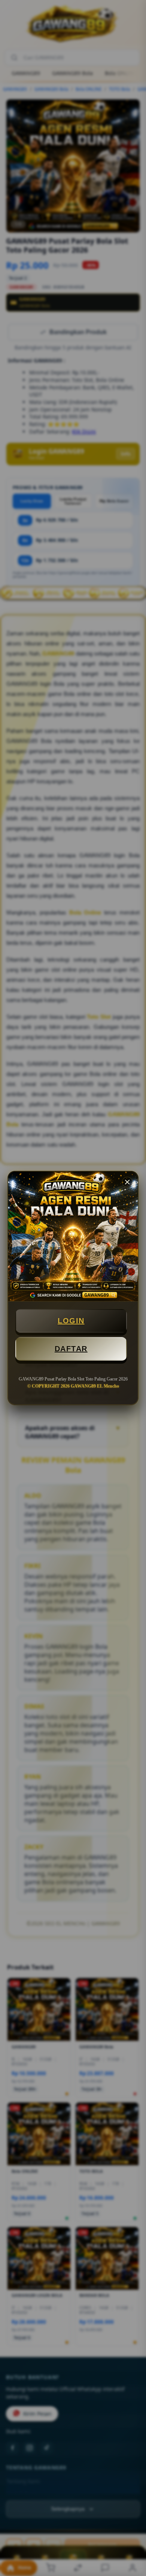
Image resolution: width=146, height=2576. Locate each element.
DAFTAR (71, 1349)
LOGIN (71, 1321)
